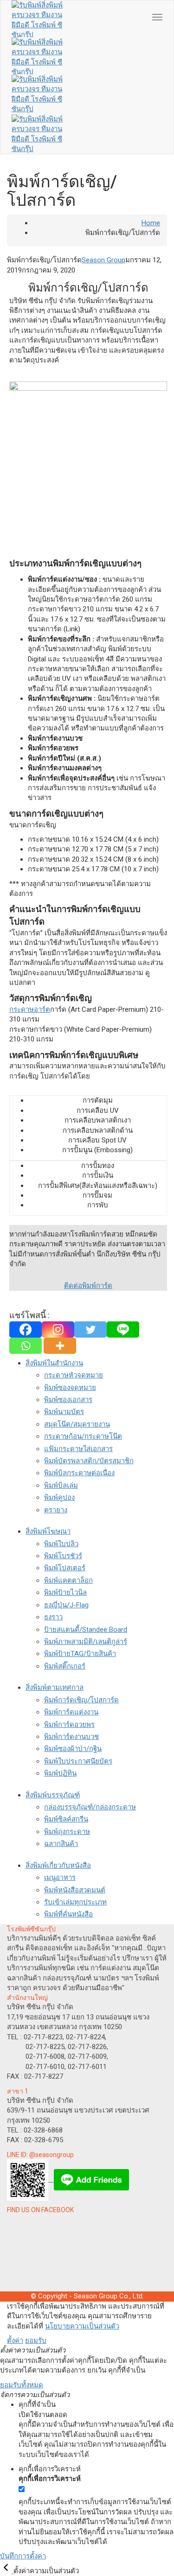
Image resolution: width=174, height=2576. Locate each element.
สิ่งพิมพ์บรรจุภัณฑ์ (53, 1795)
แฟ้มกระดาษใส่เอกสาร (78, 1449)
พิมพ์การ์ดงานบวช (71, 1737)
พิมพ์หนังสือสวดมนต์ (75, 1890)
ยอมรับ (36, 2341)
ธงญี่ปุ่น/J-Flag (66, 1605)
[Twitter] (90, 1329)
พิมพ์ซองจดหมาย (70, 1388)
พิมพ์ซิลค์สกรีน (66, 1819)
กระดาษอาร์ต (30, 1009)
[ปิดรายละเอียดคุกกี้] (7, 2571)
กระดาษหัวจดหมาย (74, 1375)
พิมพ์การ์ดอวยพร (69, 1725)
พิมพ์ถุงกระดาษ (67, 1832)
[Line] (123, 1329)
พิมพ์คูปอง (59, 1497)
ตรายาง (56, 1510)
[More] (60, 1346)
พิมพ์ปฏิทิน (60, 1773)
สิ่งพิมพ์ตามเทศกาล (55, 1688)
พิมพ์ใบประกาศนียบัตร (78, 1761)
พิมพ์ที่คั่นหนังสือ (68, 1914)
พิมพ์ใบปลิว (61, 1544)
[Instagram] (58, 1329)
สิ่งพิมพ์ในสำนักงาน (54, 1363)
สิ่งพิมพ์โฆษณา (48, 1531)
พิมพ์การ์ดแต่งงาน (71, 1712)
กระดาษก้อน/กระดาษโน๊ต (83, 1436)
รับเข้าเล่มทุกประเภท (75, 1902)
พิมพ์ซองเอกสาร (68, 1400)
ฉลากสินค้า (61, 1844)
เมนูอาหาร (60, 1878)
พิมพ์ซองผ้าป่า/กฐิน (73, 1749)
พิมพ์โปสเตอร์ (65, 1568)
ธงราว (53, 1617)
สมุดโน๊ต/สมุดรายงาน (77, 1424)
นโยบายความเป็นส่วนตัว (82, 2326)
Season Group (103, 260)
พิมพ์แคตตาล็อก (68, 1580)
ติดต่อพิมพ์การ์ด (88, 1286)
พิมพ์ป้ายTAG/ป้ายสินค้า (80, 1654)
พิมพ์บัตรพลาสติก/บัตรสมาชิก (89, 1461)
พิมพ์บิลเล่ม (61, 1485)
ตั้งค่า (15, 2341)
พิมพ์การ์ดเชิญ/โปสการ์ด (81, 1700)
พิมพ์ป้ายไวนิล (65, 1593)
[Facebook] (26, 1329)
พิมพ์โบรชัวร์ (63, 1556)
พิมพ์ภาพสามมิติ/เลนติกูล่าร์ (86, 1642)
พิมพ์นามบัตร (64, 1412)
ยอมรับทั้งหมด (22, 2385)
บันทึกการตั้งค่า (23, 2556)
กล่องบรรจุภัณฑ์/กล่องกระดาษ (90, 1807)
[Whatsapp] (26, 1346)
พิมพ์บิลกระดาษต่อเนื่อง (79, 1473)
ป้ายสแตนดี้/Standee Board (86, 1630)
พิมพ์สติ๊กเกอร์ (65, 1666)
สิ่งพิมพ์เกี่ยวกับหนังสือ (58, 1865)
